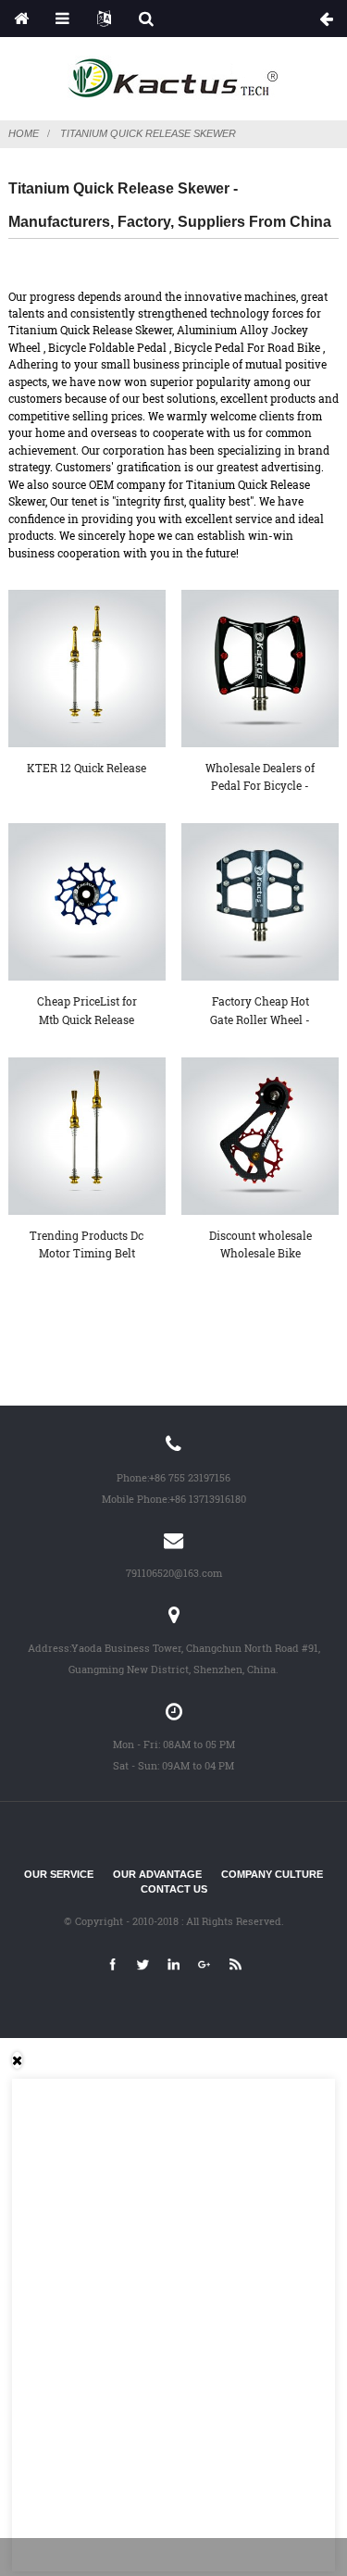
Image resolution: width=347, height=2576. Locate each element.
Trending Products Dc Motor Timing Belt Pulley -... (87, 1245)
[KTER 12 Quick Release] (87, 669)
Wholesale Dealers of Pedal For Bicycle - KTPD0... (260, 778)
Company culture (272, 1874)
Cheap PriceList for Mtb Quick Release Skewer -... (87, 1011)
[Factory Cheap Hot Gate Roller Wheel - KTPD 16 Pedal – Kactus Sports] (260, 902)
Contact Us (174, 1889)
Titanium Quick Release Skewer (148, 133)
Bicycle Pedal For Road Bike (247, 347)
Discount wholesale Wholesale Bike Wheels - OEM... (260, 1245)
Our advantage (157, 1874)
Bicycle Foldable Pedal (107, 347)
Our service (59, 1874)
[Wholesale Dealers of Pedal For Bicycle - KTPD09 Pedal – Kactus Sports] (260, 669)
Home (24, 133)
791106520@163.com (174, 1573)
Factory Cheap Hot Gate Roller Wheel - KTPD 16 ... (260, 1011)
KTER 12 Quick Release (87, 768)
